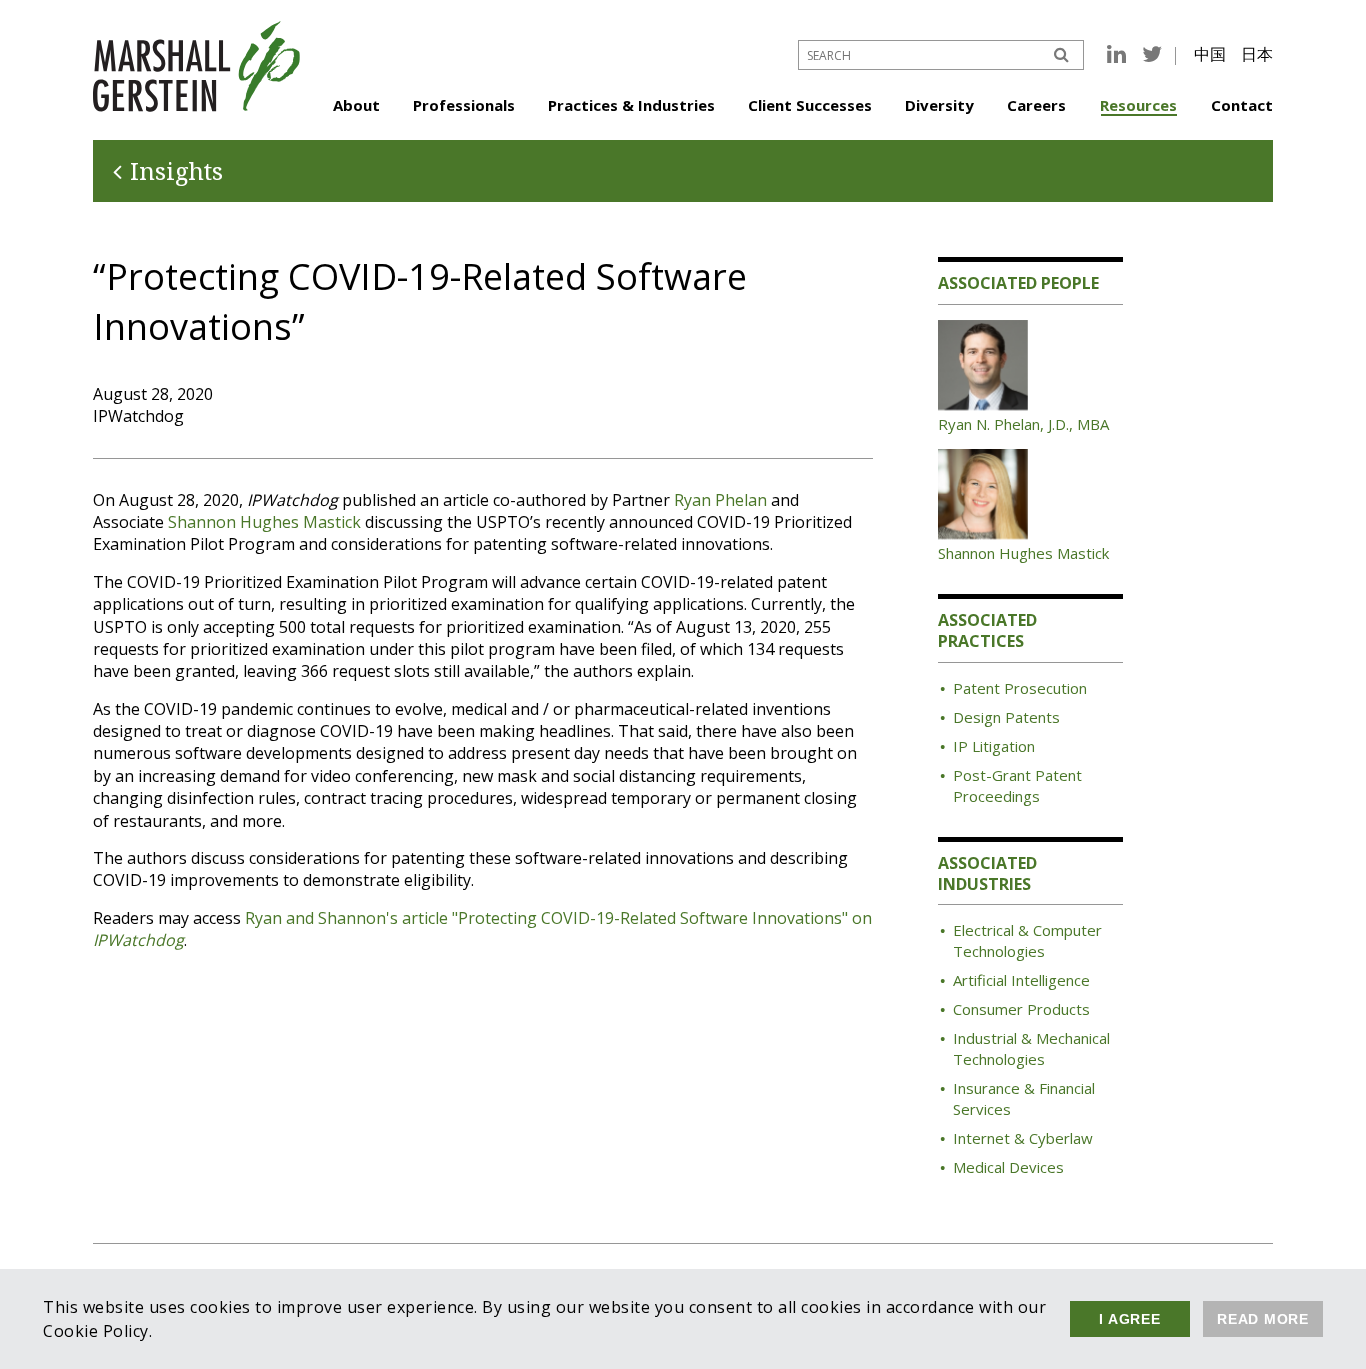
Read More (1263, 1319)
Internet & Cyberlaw (1023, 1138)
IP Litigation (994, 746)
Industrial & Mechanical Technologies (1031, 1048)
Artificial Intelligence (1021, 980)
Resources (1138, 105)
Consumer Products (1021, 1009)
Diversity (939, 105)
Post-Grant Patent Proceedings (1017, 785)
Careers (1036, 105)
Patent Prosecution (1020, 688)
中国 (1210, 54)
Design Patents (1006, 717)
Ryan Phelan (720, 500)
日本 (1257, 54)
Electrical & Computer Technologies (1027, 940)
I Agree (1129, 1319)
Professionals (464, 105)
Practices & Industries (631, 105)
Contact (1242, 105)
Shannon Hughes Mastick (264, 522)
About (356, 105)
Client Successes (810, 105)
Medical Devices (1008, 1167)
